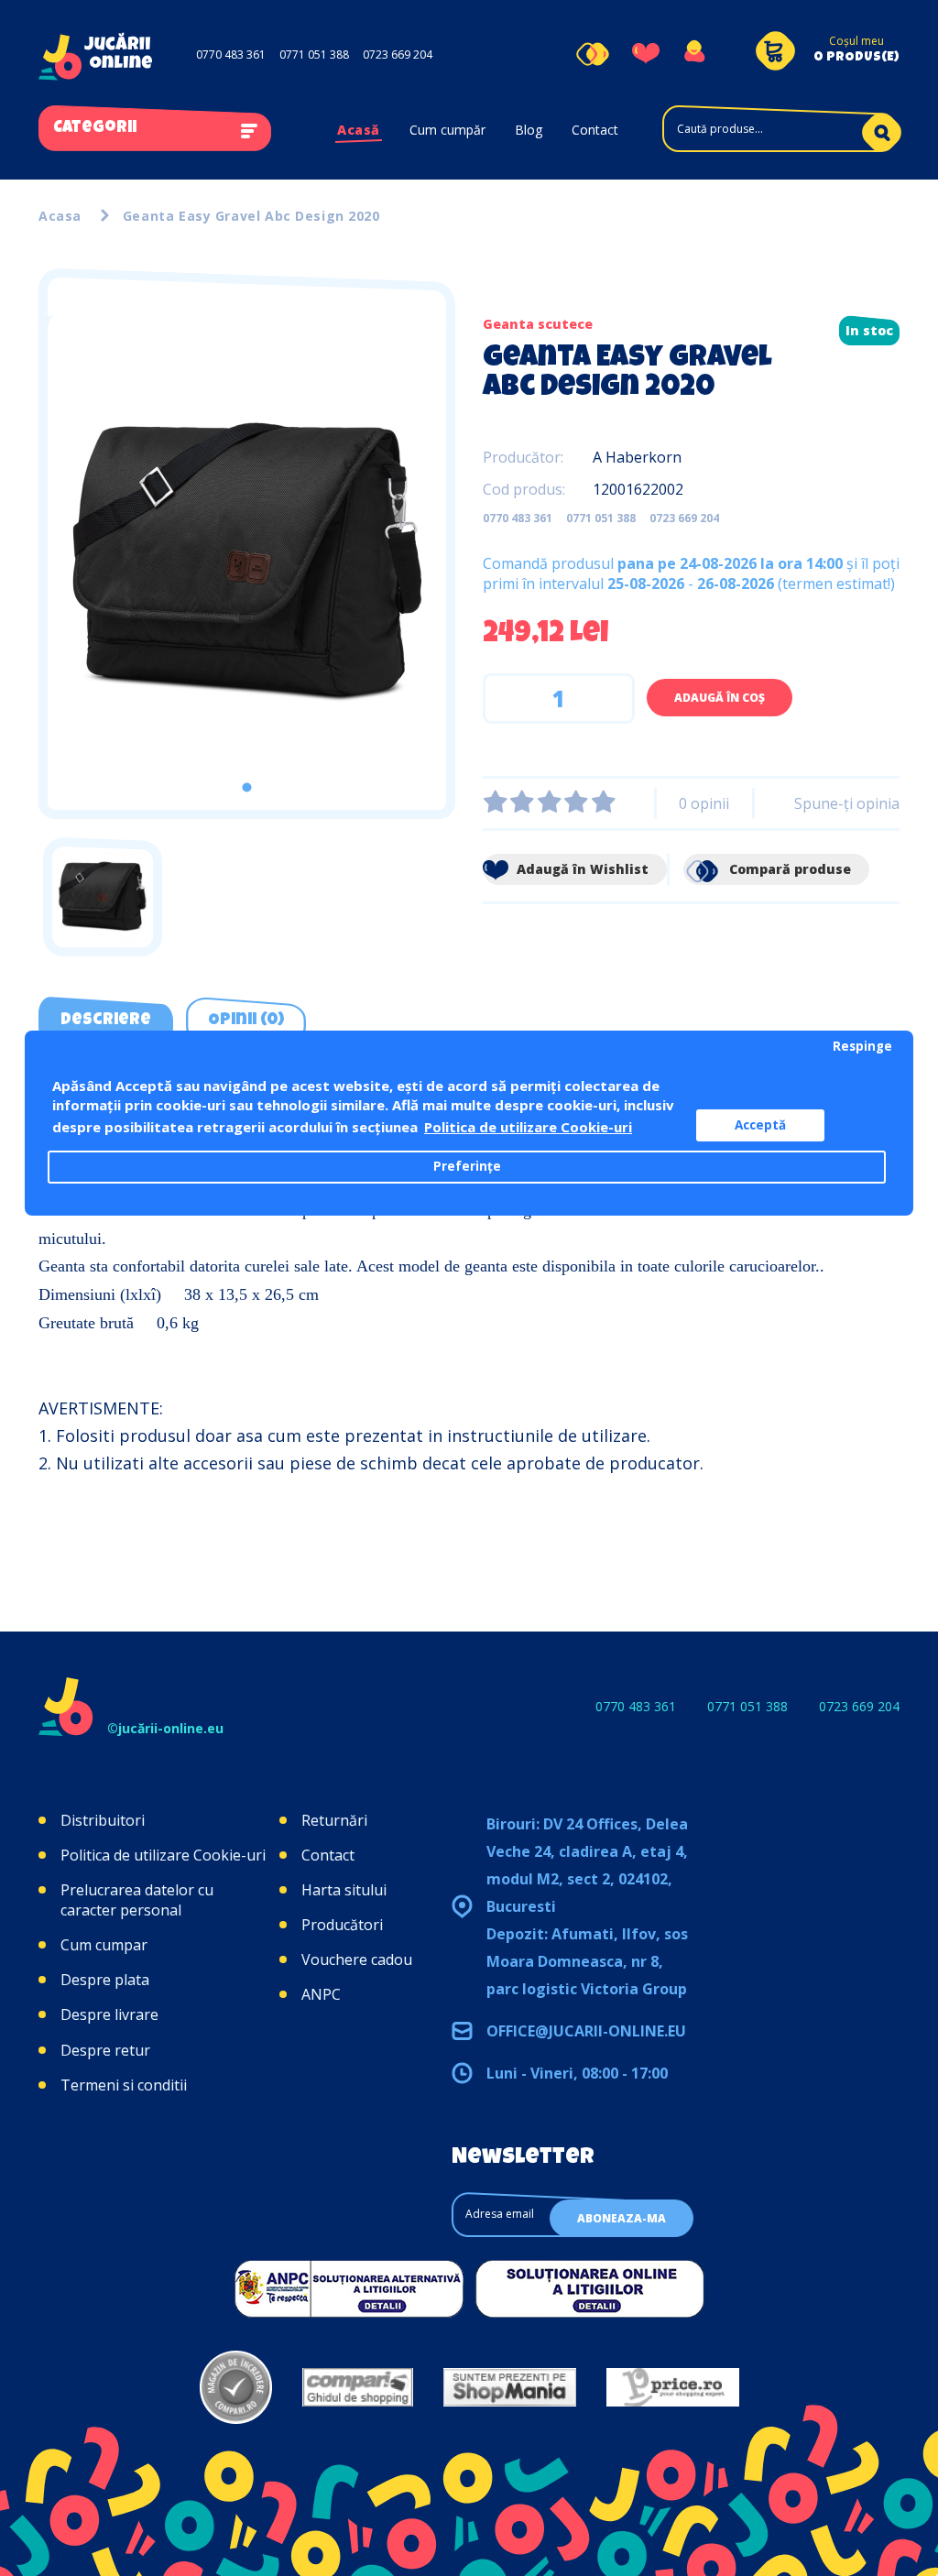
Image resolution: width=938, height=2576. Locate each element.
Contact (595, 130)
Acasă (359, 130)
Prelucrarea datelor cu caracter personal (137, 1900)
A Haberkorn (637, 457)
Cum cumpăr (447, 130)
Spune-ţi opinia (847, 803)
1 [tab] (247, 787)
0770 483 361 (231, 55)
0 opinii (704, 803)
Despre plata (105, 1980)
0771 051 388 (314, 55)
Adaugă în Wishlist (581, 869)
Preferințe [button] (467, 1166)
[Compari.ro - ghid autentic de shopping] (236, 2387)
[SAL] (349, 2287)
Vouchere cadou (357, 1959)
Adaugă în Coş (720, 698)
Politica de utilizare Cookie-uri (163, 1855)
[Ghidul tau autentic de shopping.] (358, 2387)
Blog (529, 130)
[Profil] (694, 54)
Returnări (334, 1820)
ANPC (321, 1994)
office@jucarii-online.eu (586, 2031)
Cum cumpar (104, 1945)
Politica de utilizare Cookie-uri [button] (528, 1127)
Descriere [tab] (106, 1021)
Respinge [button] (862, 1046)
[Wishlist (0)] (646, 54)
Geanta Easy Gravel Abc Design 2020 (251, 216)
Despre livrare (109, 2014)
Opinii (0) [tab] (246, 1021)
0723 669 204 (398, 55)
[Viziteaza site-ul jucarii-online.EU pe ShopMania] (510, 2387)
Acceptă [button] (760, 1125)
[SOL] (590, 2287)
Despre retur (105, 2050)
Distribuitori (103, 1820)
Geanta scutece (538, 324)
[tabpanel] (247, 562)
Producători (342, 1925)
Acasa (60, 216)
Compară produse (788, 869)
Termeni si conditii (124, 2085)
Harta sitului (344, 1890)
